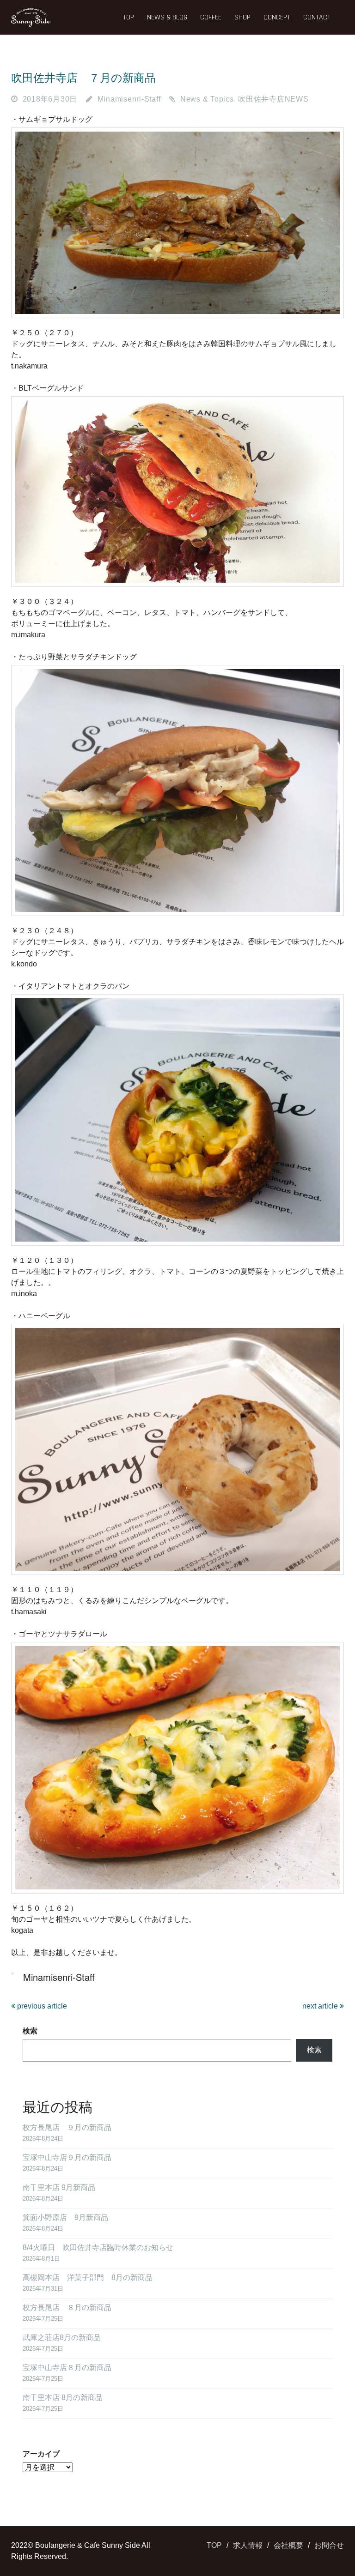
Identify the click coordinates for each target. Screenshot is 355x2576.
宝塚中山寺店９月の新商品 (67, 2157)
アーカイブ (41, 2454)
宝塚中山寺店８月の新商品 (67, 2368)
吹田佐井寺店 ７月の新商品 (83, 78)
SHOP (242, 17)
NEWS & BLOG (167, 17)
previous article (41, 2006)
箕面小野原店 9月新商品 (65, 2217)
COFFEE (211, 17)
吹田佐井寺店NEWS (273, 99)
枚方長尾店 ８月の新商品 (67, 2308)
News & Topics (207, 99)
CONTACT (317, 17)
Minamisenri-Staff (129, 99)
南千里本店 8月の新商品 (63, 2398)
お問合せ (329, 2545)
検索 (30, 2031)
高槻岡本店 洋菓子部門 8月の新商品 (88, 2277)
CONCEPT (277, 17)
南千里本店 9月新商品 (59, 2187)
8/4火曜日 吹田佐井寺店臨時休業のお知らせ (98, 2247)
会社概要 (288, 2545)
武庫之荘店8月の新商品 (62, 2338)
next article (321, 2006)
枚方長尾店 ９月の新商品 (67, 2127)
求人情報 (248, 2545)
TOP (129, 17)
